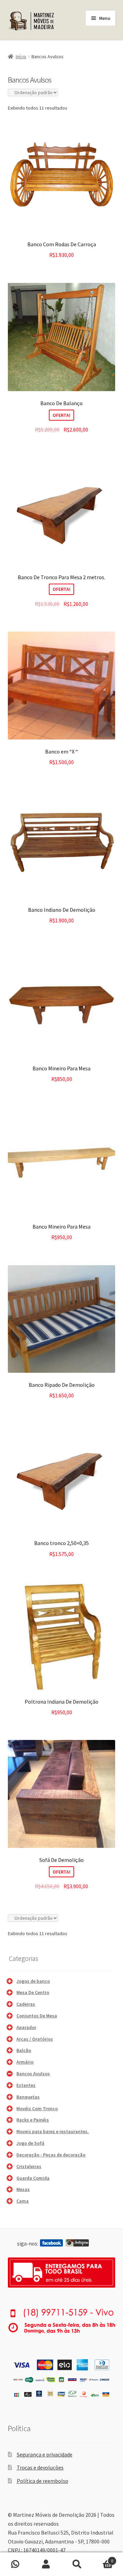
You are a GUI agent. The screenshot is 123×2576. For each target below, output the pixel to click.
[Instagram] (77, 2243)
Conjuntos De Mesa (37, 2016)
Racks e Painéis (33, 2120)
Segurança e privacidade (45, 2454)
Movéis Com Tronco (37, 2108)
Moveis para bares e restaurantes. (53, 2131)
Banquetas (28, 2097)
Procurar (77, 2564)
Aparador (26, 2027)
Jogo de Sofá (30, 2143)
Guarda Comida (33, 2178)
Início (21, 57)
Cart (103, 2558)
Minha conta (46, 2564)
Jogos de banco (33, 1981)
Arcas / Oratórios (35, 2039)
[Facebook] (51, 2243)
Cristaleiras (29, 2166)
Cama (23, 2201)
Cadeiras (26, 2004)
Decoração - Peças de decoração (51, 2155)
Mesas (23, 2189)
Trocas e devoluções (40, 2467)
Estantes (26, 2085)
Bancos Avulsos (33, 2074)
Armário (25, 2062)
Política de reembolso (43, 2481)
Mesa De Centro (33, 1992)
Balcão (24, 2050)
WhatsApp (15, 2564)
